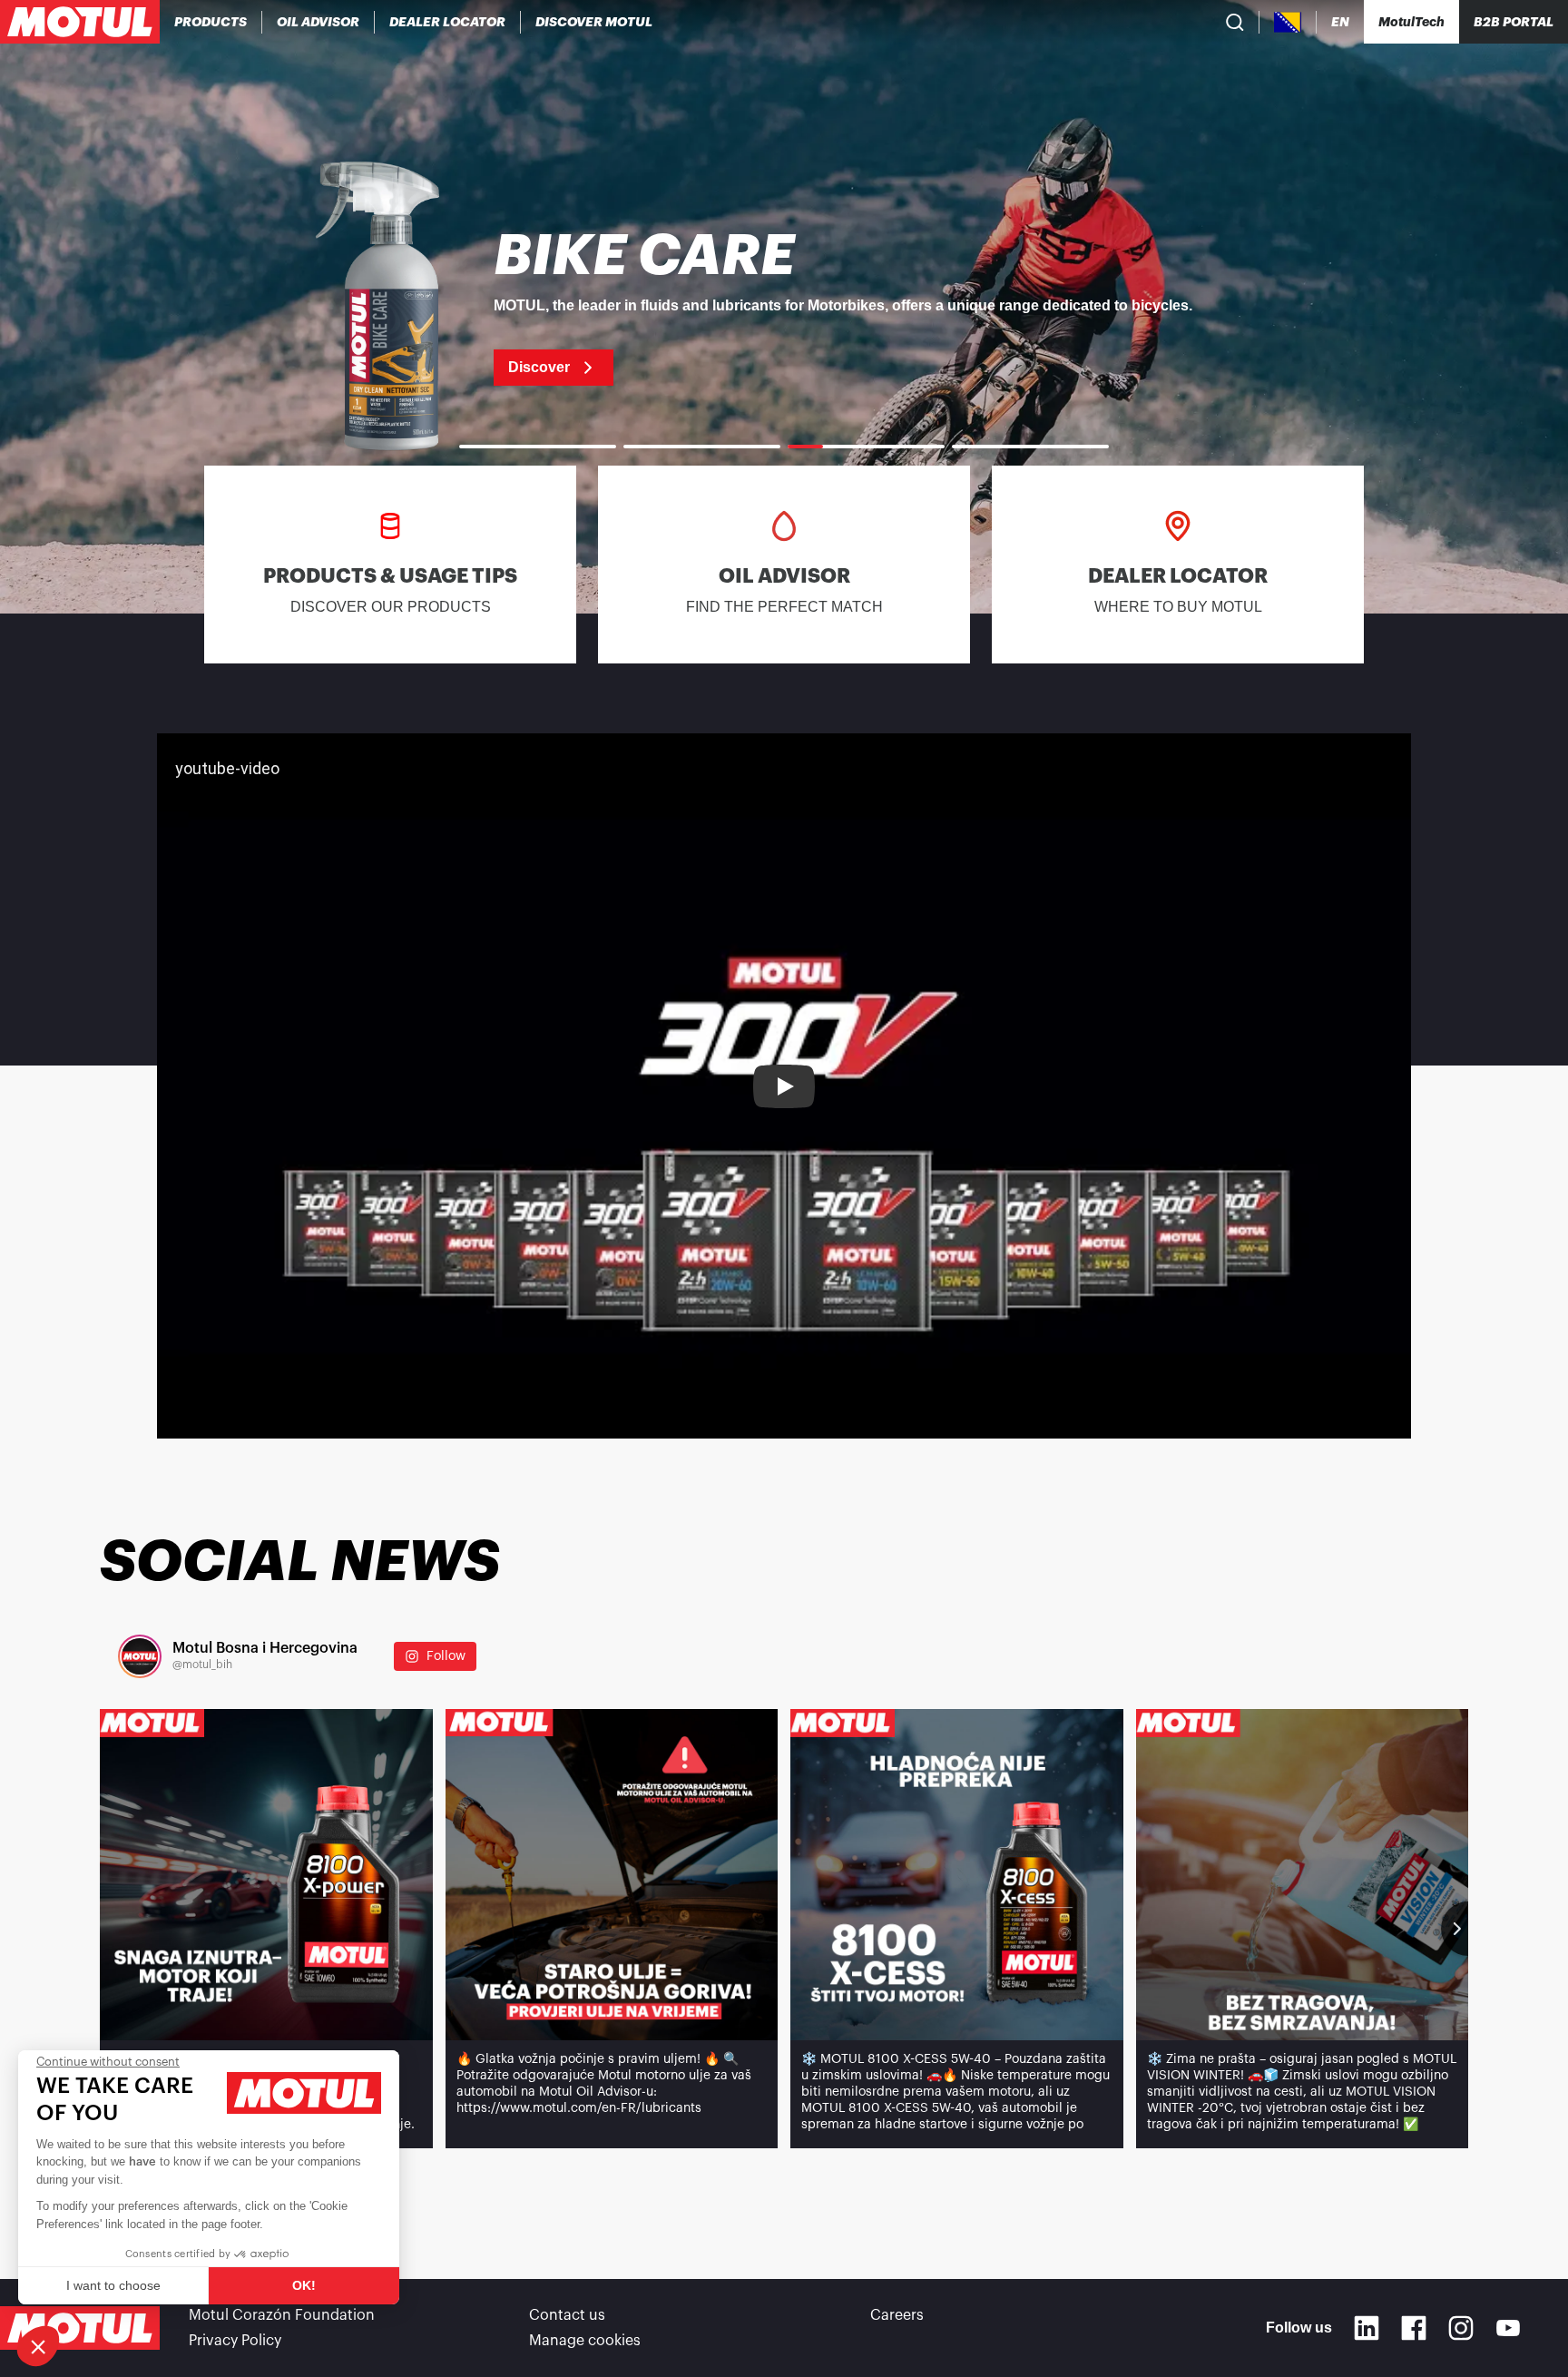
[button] (38, 2346)
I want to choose (113, 2285)
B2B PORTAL (1514, 22)
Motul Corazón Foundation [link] (282, 2315)
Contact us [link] (567, 2315)
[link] (784, 307)
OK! (304, 2285)
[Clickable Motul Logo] (80, 22)
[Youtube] (1508, 2328)
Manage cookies (585, 2341)
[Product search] (1235, 22)
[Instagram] (1461, 2328)
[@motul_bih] (140, 1656)
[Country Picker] (1288, 22)
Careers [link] (897, 2315)
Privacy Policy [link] (235, 2341)
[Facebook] (1414, 2328)
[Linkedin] (1367, 2328)
